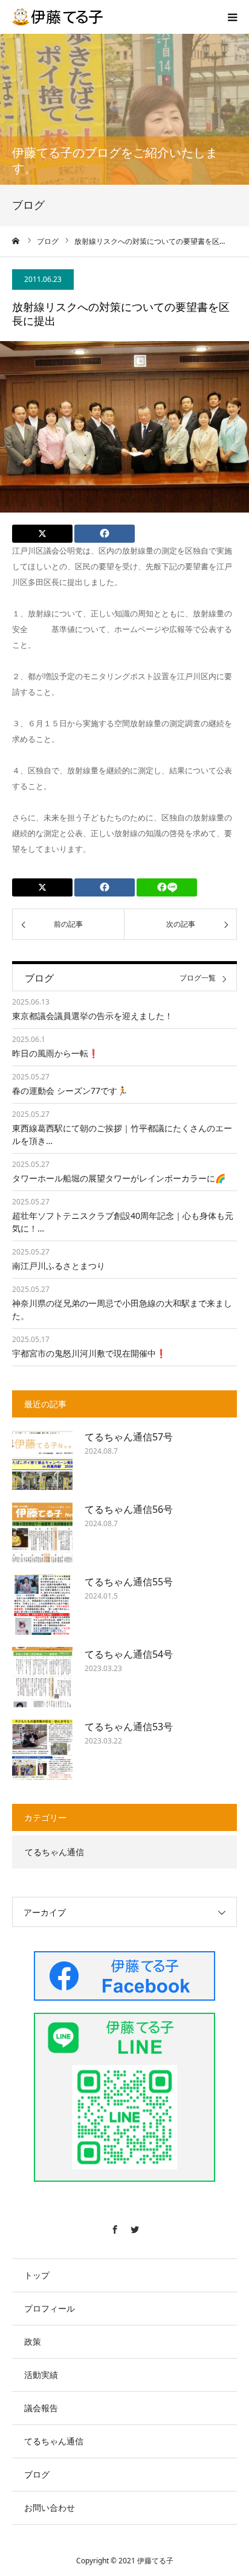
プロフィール (50, 2308)
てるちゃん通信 (54, 1852)
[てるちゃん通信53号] (42, 1750)
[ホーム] (16, 241)
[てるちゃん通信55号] (42, 1605)
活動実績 (41, 2375)
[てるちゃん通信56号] (42, 1532)
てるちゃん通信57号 (129, 1437)
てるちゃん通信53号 (129, 1727)
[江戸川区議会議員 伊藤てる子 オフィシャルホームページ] (57, 17)
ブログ (37, 2474)
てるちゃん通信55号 (129, 1582)
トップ (37, 2275)
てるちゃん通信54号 (129, 1654)
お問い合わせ (50, 2507)
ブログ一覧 (198, 979)
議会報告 (41, 2408)
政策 (33, 2341)
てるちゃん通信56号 (129, 1509)
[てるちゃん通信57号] (42, 1460)
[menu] (232, 17)
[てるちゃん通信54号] (42, 1677)
